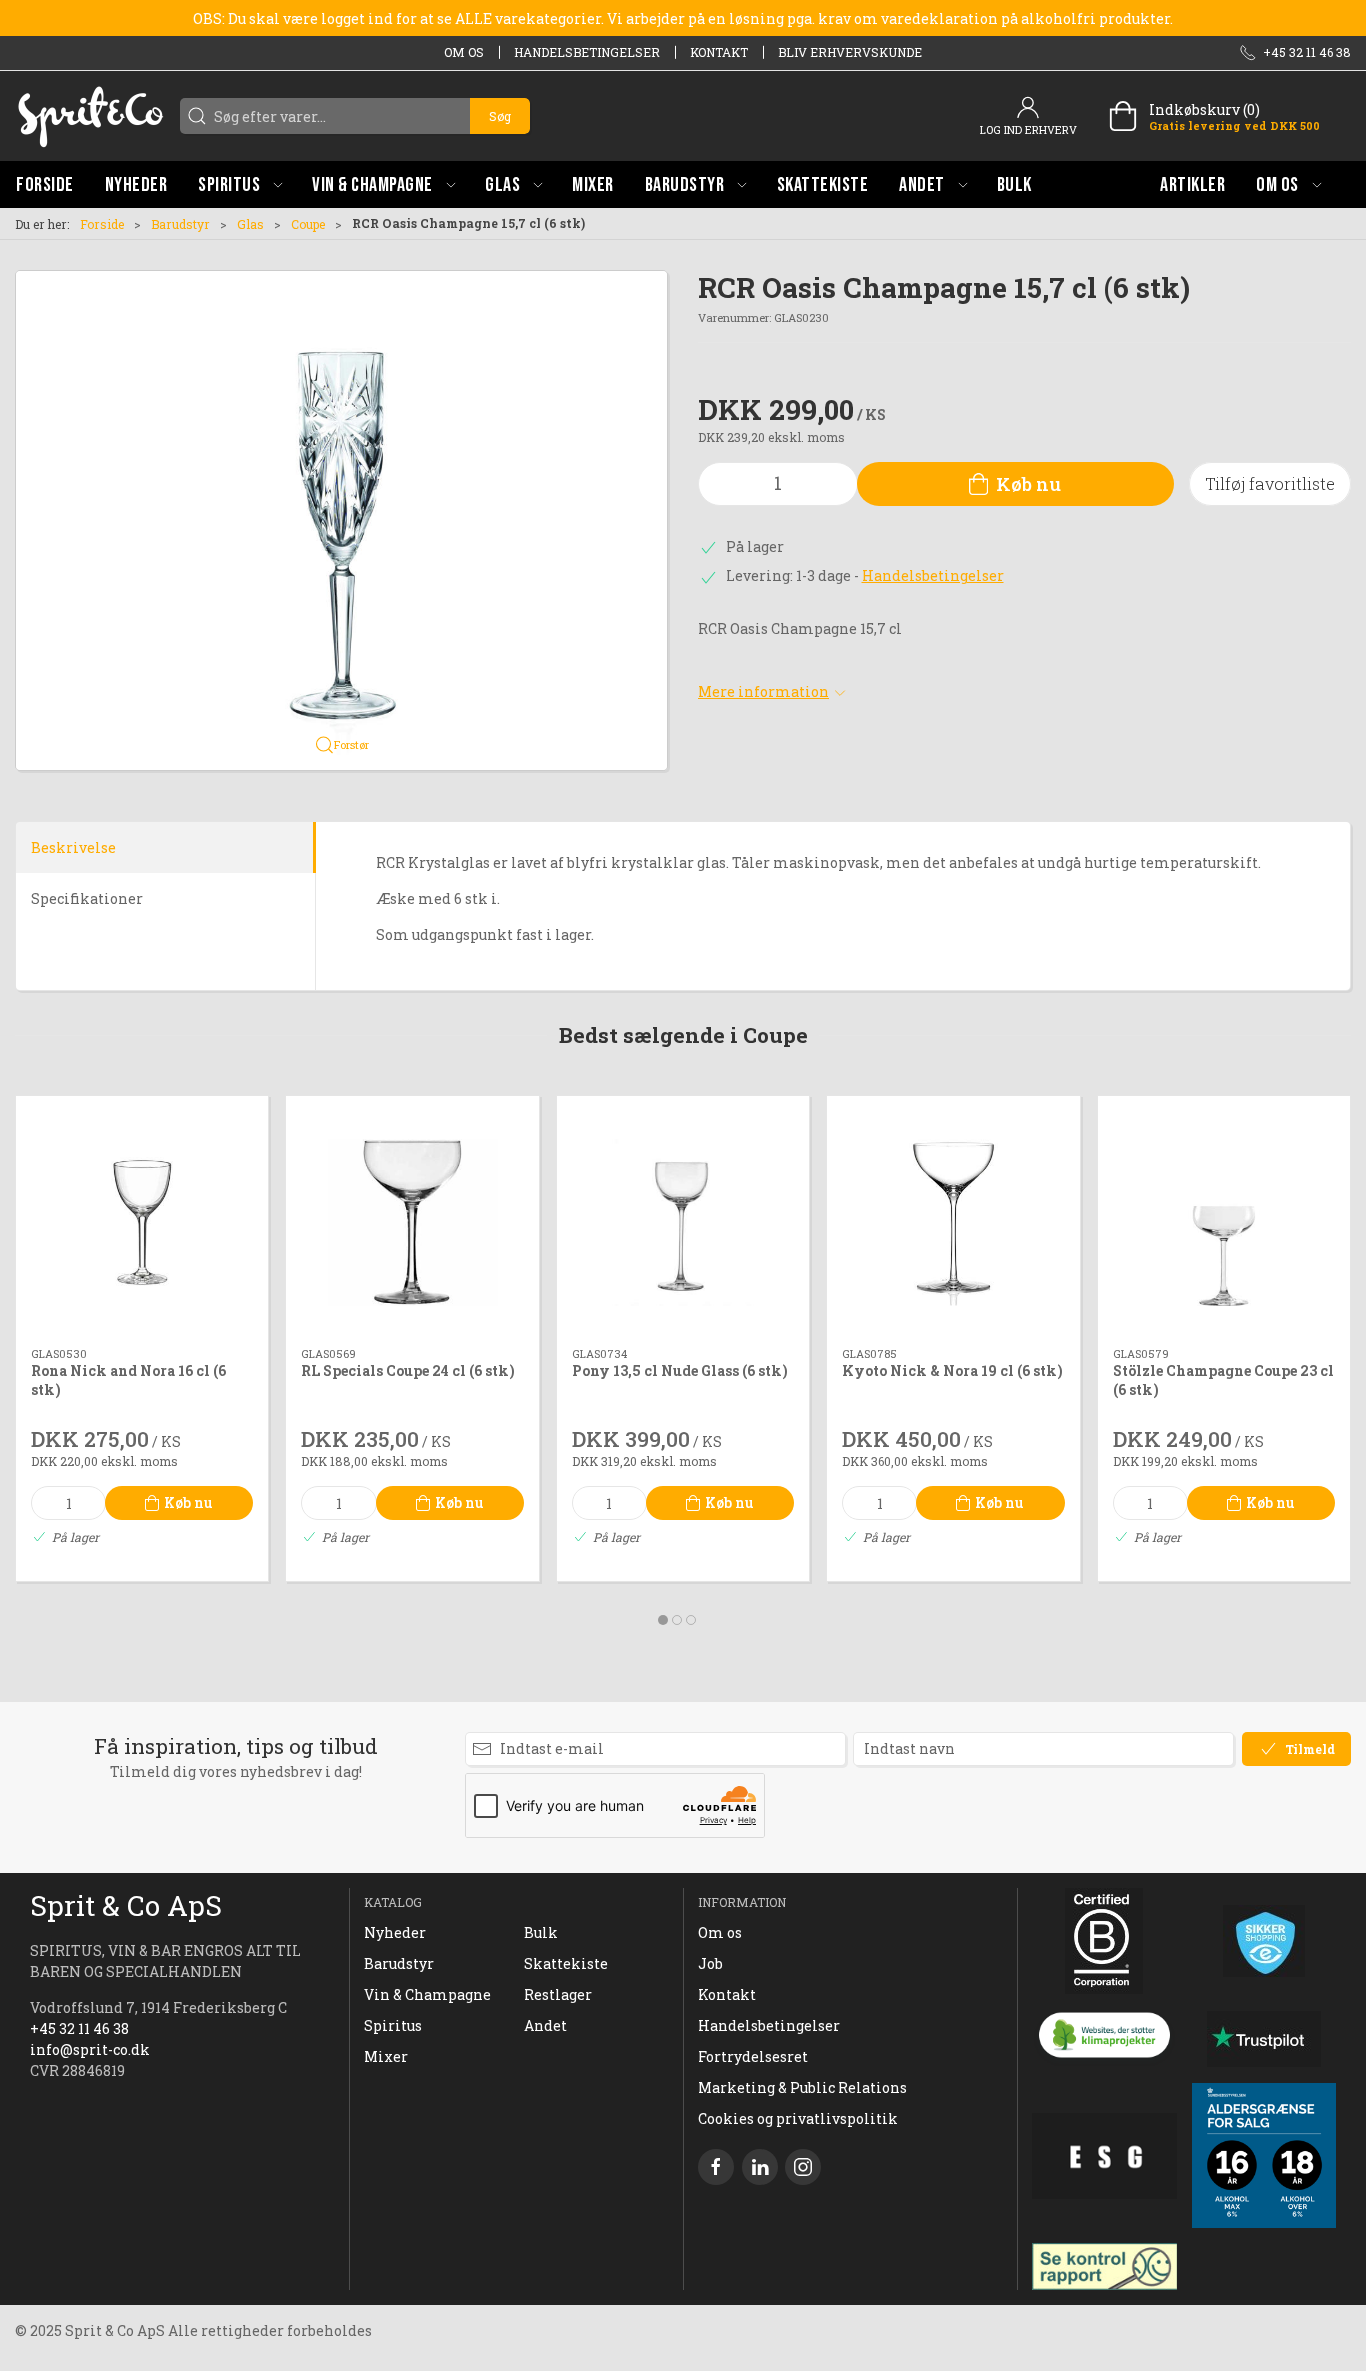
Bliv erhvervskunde (850, 52)
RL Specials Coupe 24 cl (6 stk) (408, 1370)
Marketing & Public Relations (802, 2087)
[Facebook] (716, 2167)
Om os (464, 52)
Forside (102, 224)
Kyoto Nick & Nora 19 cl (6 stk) (952, 1370)
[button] (240, 184)
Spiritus (393, 2025)
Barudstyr (180, 224)
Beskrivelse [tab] (73, 847)
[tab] (663, 1620)
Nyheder (395, 1932)
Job (710, 1963)
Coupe (308, 224)
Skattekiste (566, 1963)
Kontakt (719, 52)
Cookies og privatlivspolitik (798, 2118)
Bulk (541, 1932)
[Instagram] (803, 2167)
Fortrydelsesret (753, 2056)
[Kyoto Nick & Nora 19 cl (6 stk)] (953, 1222)
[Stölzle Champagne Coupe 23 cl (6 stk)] (1224, 1222)
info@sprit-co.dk (90, 2049)
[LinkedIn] (760, 2167)
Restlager (558, 1994)
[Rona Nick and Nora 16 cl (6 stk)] (142, 1222)
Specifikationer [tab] (87, 898)
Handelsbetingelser (587, 52)
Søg (500, 116)
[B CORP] (1104, 1941)
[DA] (90, 116)
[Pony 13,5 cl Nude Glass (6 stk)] (683, 1222)
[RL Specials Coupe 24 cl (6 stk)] (412, 1222)
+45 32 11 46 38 (79, 2028)
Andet (545, 2025)
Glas (250, 224)
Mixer (386, 2056)
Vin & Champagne (427, 1994)
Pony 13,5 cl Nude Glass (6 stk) (680, 1370)
